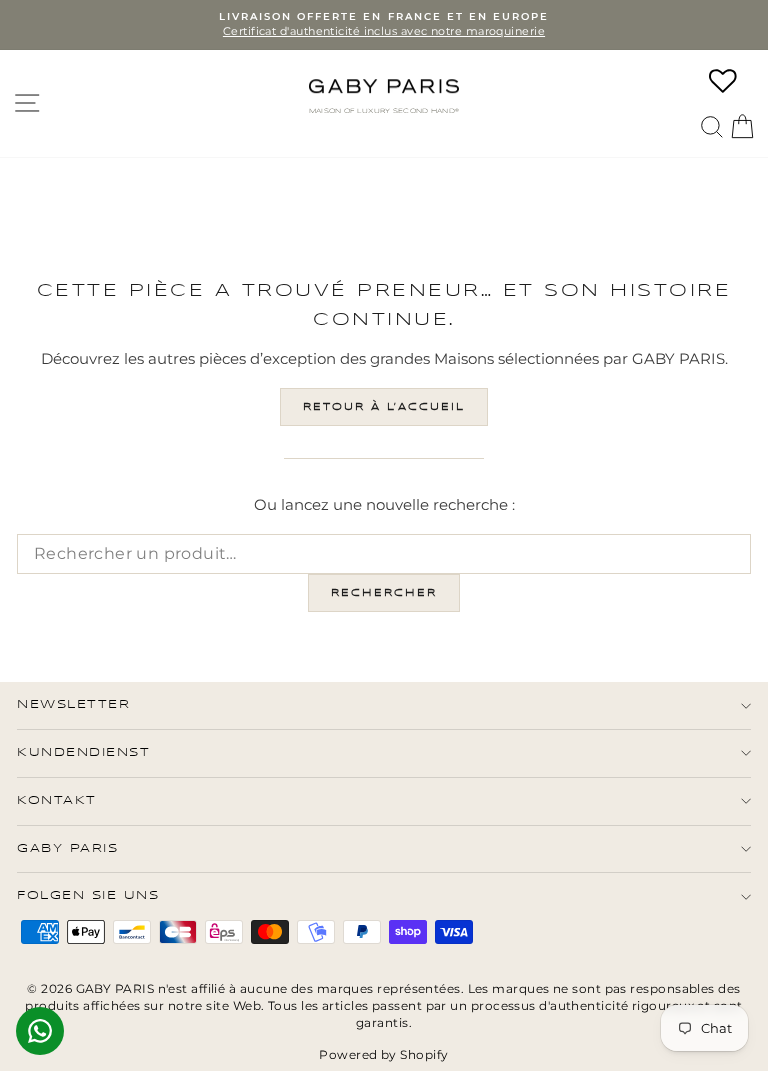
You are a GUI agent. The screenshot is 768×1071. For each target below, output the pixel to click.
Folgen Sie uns (88, 895)
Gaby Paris (67, 848)
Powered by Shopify (383, 1054)
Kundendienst (83, 752)
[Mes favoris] (723, 81)
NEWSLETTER (73, 704)
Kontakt (57, 800)
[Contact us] (40, 1031)
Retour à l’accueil (384, 407)
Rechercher (384, 593)
